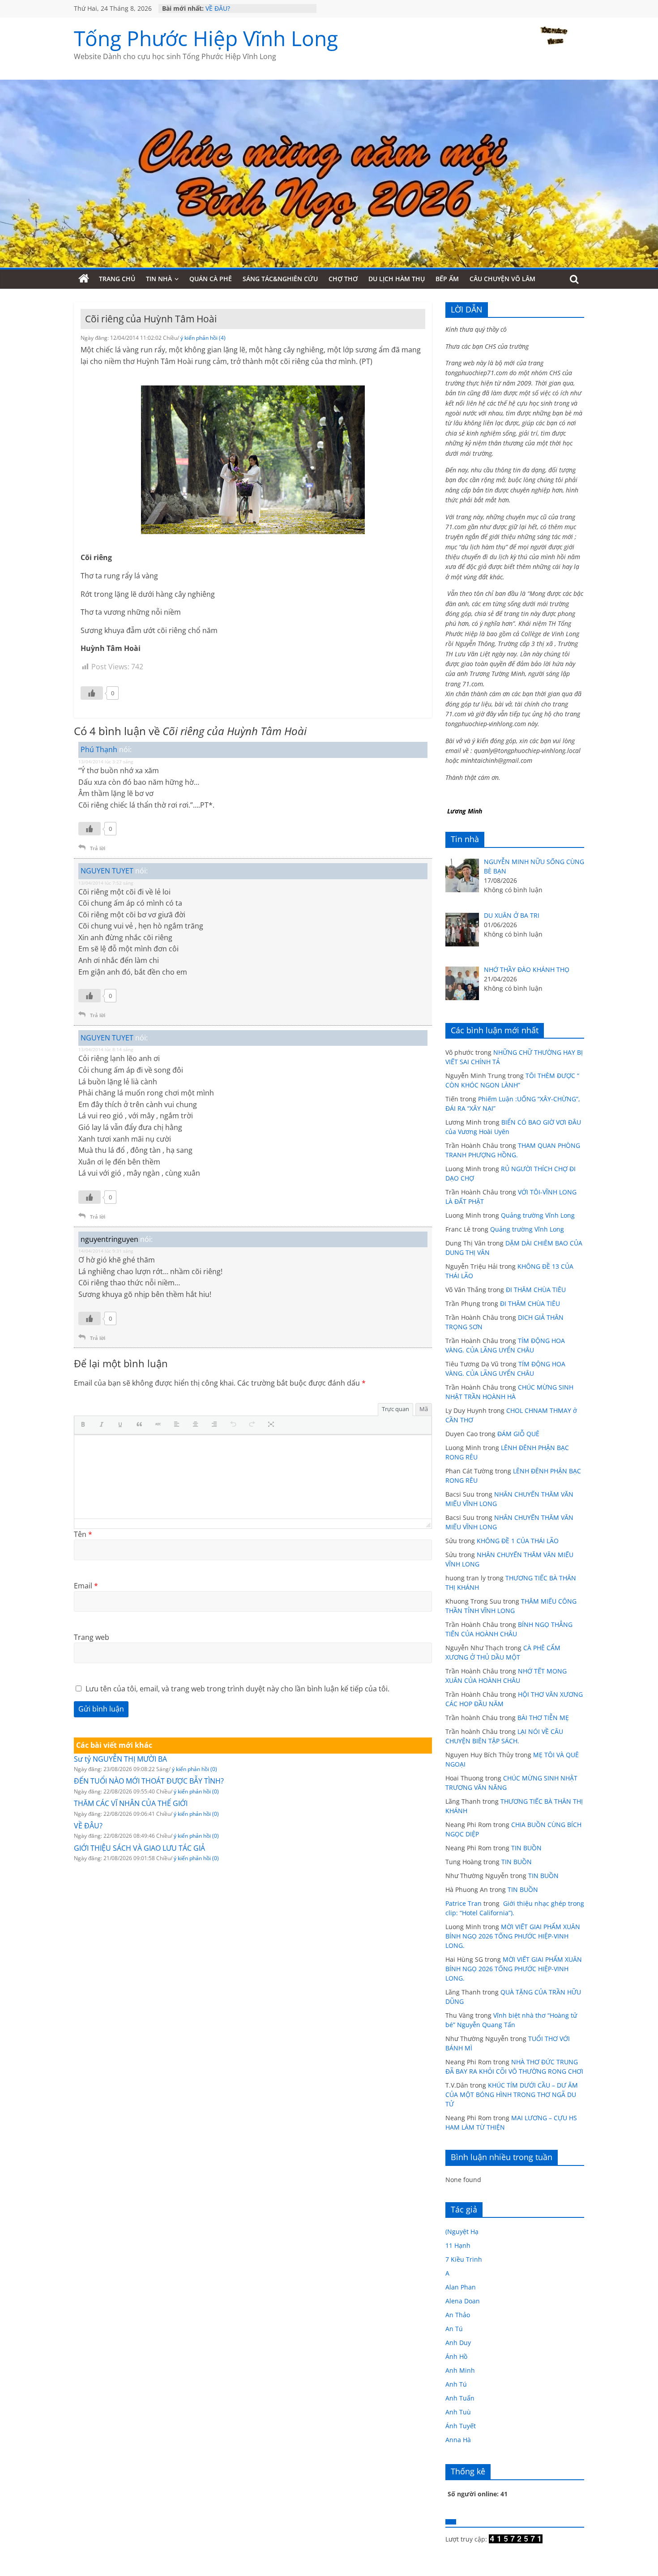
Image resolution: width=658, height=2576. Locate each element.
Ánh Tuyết (461, 2426)
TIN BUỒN (526, 1848)
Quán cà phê (211, 279)
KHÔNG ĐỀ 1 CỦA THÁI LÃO (518, 1541)
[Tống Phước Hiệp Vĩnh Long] (84, 279)
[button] (85, 1425)
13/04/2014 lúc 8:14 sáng (106, 1049)
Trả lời (98, 848)
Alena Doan (463, 2301)
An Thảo (458, 2315)
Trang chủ (117, 279)
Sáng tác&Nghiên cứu (280, 279)
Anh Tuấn (460, 2398)
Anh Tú (456, 2384)
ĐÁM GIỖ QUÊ (518, 1434)
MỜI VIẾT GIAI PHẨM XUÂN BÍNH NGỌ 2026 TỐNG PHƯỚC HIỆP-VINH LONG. (513, 1936)
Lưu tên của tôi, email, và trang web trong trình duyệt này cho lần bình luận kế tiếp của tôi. (237, 1689)
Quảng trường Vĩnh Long (538, 1215)
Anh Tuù (458, 2412)
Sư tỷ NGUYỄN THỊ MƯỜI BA (120, 1759)
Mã (424, 1409)
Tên (83, 1534)
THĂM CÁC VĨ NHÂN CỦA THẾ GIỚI (131, 1803)
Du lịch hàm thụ (397, 279)
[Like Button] (92, 693)
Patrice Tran (464, 1903)
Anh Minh (460, 2370)
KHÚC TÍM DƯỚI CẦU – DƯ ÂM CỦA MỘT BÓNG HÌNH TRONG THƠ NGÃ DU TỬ (512, 2095)
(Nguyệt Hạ (462, 2232)
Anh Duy (458, 2343)
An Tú (454, 2329)
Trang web (92, 1637)
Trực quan (395, 1409)
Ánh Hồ (456, 2356)
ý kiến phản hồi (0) (194, 1769)
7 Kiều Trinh (464, 2259)
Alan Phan (461, 2287)
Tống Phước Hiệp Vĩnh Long (206, 38)
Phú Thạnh (99, 749)
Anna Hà (458, 2440)
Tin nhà (159, 279)
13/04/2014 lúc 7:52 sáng (106, 883)
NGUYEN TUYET (107, 871)
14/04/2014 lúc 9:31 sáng (106, 1251)
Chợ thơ (343, 279)
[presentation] (85, 1425)
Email (86, 1586)
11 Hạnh (458, 2245)
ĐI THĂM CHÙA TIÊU (536, 1290)
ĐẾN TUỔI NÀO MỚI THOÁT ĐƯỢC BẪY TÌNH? (149, 1781)
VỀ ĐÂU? (218, 8)
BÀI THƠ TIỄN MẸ (543, 1718)
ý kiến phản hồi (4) (203, 338)
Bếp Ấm (447, 279)
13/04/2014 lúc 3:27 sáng (106, 762)
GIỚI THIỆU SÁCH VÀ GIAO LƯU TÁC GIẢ (139, 1848)
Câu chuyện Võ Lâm (502, 279)
